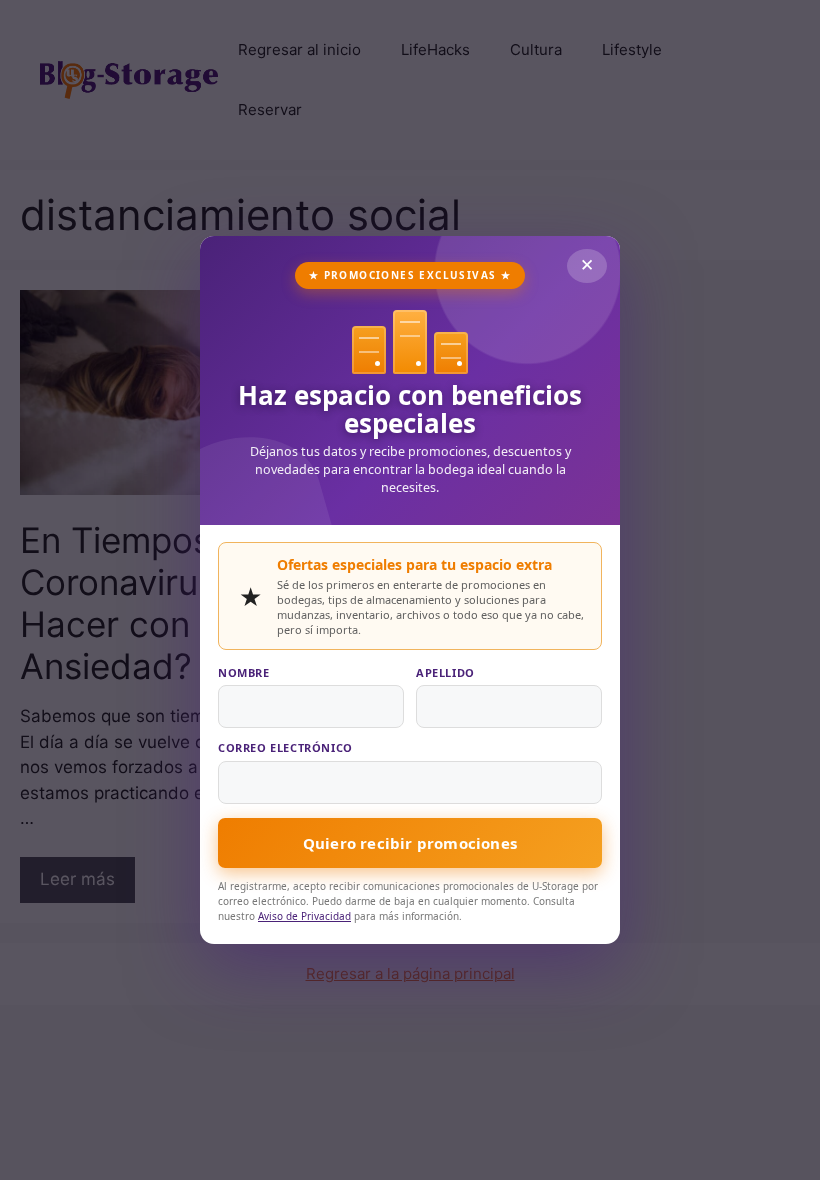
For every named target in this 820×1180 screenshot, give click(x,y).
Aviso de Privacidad (304, 916)
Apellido (445, 672)
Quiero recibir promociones (410, 843)
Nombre (244, 672)
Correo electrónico (285, 747)
